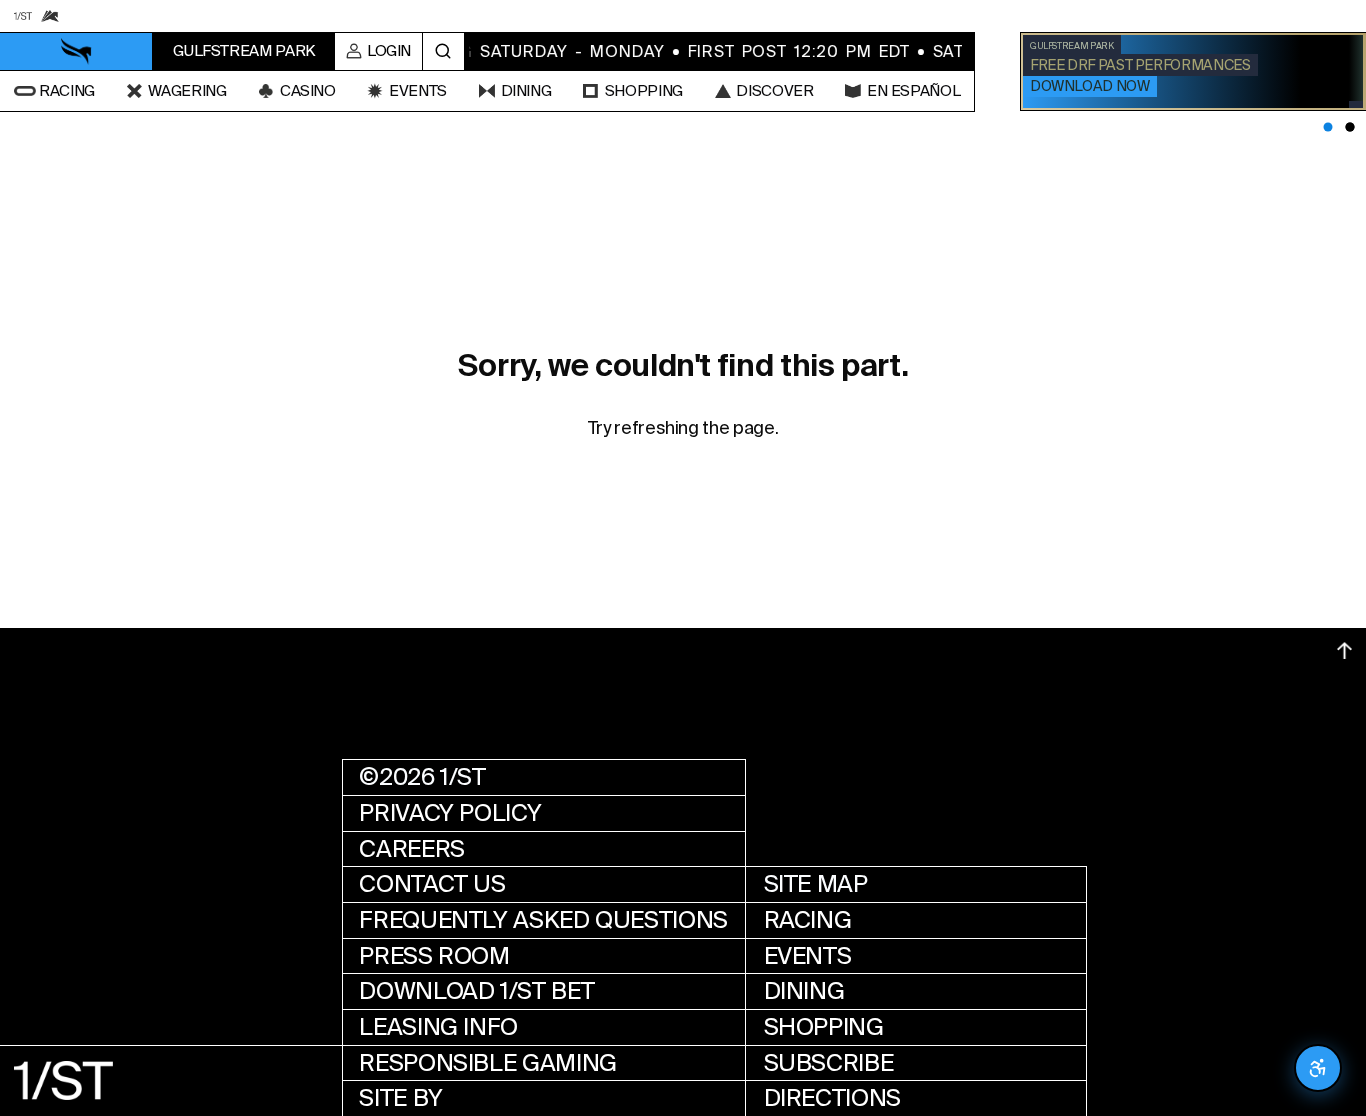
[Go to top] (1344, 650)
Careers (411, 849)
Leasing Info (438, 1027)
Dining (804, 991)
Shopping (824, 1027)
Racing (808, 920)
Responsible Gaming (488, 1063)
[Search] (443, 52)
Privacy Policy (450, 813)
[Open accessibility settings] (1318, 1068)
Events (808, 956)
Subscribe (829, 1063)
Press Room (434, 956)
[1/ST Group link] (22, 15)
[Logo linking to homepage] (76, 51)
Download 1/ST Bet (476, 991)
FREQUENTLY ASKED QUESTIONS (543, 920)
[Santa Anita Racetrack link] (49, 15)
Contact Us (432, 884)
